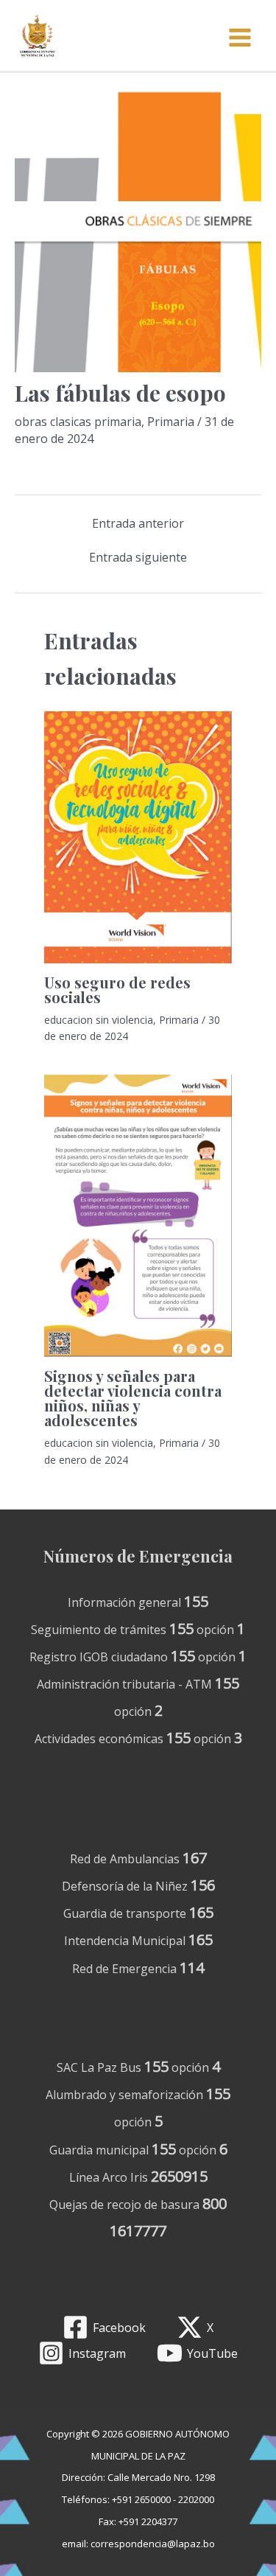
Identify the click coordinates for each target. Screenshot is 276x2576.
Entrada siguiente (138, 557)
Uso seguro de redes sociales (117, 989)
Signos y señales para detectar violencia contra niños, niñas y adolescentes (133, 1398)
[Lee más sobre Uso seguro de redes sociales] (138, 836)
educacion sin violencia (99, 1020)
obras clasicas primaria (78, 422)
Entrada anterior (138, 523)
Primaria (171, 422)
